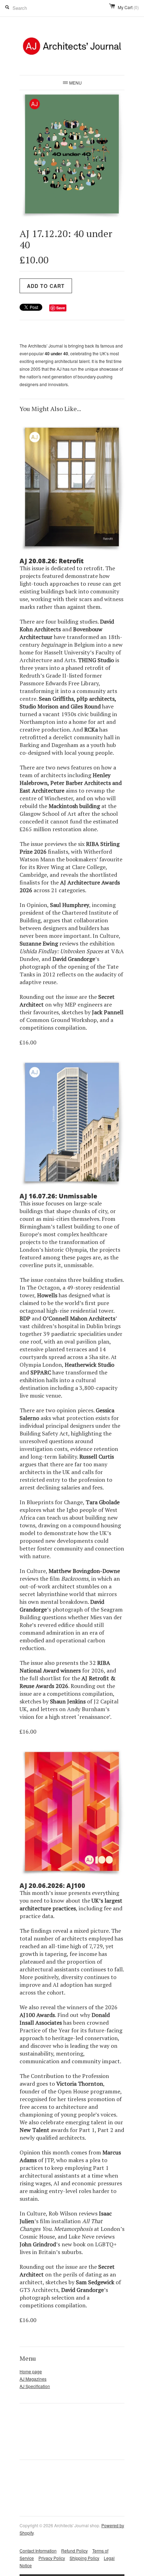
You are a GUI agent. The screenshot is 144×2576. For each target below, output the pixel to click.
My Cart (128, 7)
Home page (31, 2371)
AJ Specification (35, 2386)
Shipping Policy (84, 2558)
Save (61, 308)
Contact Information (38, 2551)
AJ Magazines (33, 2379)
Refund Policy (74, 2551)
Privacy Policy (52, 2558)
